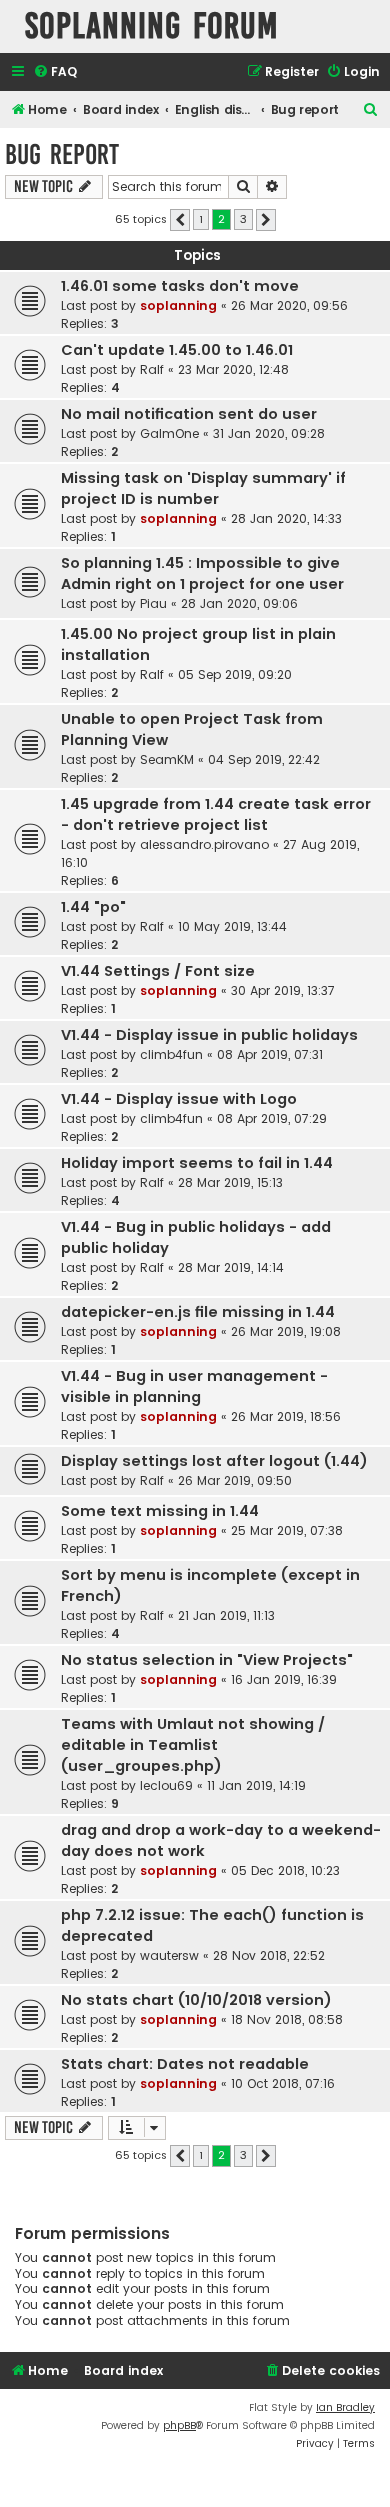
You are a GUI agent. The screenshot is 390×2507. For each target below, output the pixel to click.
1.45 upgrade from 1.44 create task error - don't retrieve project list (216, 814)
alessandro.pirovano (204, 844)
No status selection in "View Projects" (207, 1660)
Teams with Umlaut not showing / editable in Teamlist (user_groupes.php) (193, 1745)
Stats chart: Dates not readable (185, 2064)
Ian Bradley (345, 2407)
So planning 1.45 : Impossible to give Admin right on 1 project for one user (202, 573)
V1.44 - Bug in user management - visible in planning (194, 1386)
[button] (180, 220)
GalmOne (169, 433)
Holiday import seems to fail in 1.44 (197, 1163)
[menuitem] (55, 72)
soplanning (178, 305)
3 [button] (243, 219)
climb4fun (171, 1054)
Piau (153, 603)
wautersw (169, 1955)
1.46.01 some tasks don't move (180, 286)
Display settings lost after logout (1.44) (214, 1461)
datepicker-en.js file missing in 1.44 (198, 1312)
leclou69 (166, 1785)
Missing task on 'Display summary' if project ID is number (203, 488)
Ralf (152, 369)
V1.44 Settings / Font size (158, 971)
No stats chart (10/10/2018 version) (196, 2000)
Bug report (62, 154)
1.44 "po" (93, 907)
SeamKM (167, 759)
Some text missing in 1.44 (160, 1511)
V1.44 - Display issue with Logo (179, 1099)
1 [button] (201, 219)
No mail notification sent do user (189, 414)
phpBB (179, 2425)
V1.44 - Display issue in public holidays (209, 1035)
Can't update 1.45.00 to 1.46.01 (177, 350)
